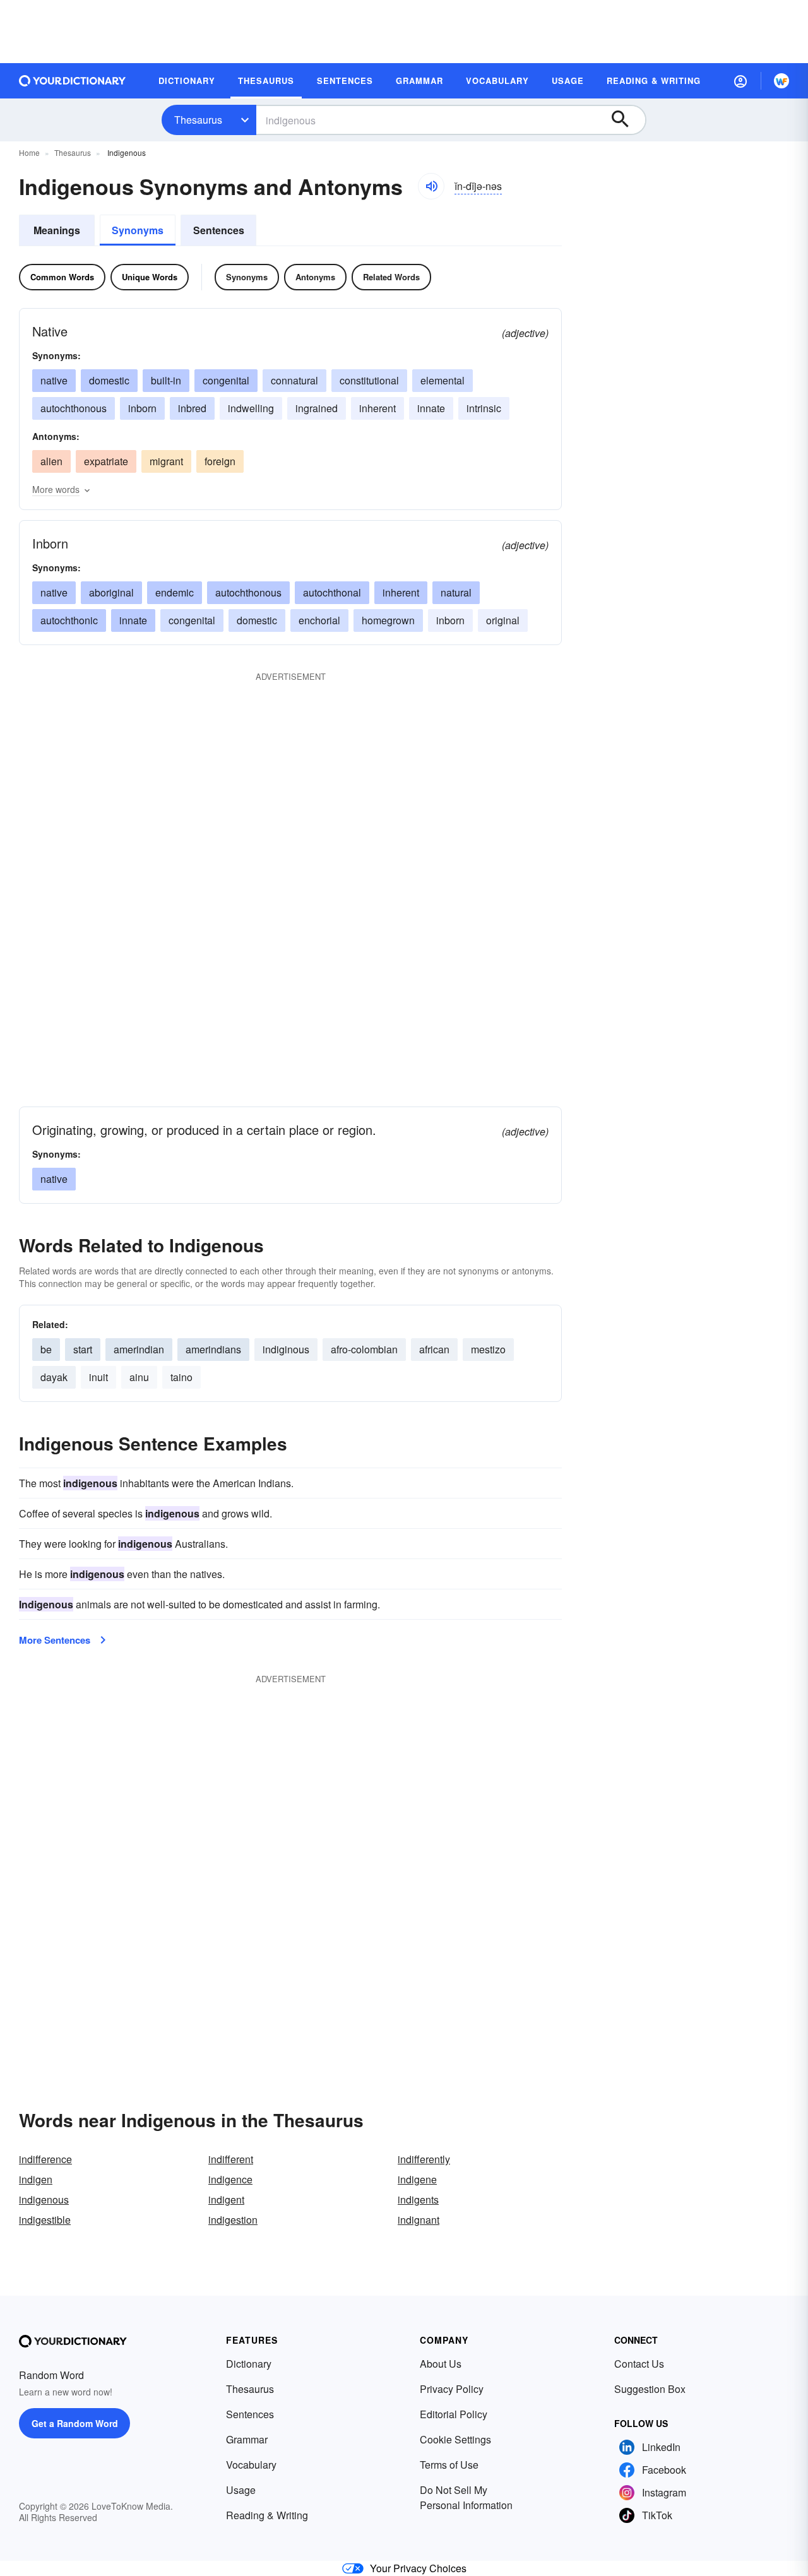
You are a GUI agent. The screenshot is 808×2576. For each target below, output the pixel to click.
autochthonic (69, 620)
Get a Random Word (75, 2423)
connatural (294, 380)
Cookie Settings (455, 2439)
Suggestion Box (650, 2389)
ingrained (317, 408)
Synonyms (138, 230)
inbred (192, 408)
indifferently (424, 2159)
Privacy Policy (452, 2389)
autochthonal (332, 592)
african (434, 1349)
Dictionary (249, 2364)
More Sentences (55, 1640)
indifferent (231, 2159)
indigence (230, 2179)
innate (431, 408)
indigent (226, 2199)
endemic (175, 592)
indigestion (233, 2220)
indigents (418, 2199)
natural (456, 592)
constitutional (369, 380)
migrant (166, 461)
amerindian (139, 1349)
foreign (220, 461)
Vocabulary (251, 2465)
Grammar (247, 2439)
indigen (36, 2179)
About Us (441, 2364)
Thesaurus (198, 120)
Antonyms (315, 277)
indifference (45, 2159)
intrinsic (484, 408)
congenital (226, 380)
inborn (142, 408)
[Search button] (626, 120)
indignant (419, 2220)
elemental (443, 380)
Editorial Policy (454, 2414)
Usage (241, 2490)
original (503, 620)
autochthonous (74, 408)
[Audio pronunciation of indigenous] (431, 186)
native (54, 380)
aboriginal (111, 592)
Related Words (391, 277)
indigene (417, 2179)
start (83, 1349)
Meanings (57, 230)
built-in (166, 380)
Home (29, 152)
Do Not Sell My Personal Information (466, 2497)
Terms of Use (449, 2465)
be (46, 1349)
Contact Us (639, 2364)
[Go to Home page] (73, 81)
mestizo (488, 1349)
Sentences (219, 230)
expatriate (106, 461)
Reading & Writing (267, 2515)
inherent (377, 408)
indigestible (45, 2220)
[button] (740, 81)
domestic (109, 380)
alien (51, 461)
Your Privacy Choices (418, 2568)
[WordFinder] (781, 81)
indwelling (251, 408)
